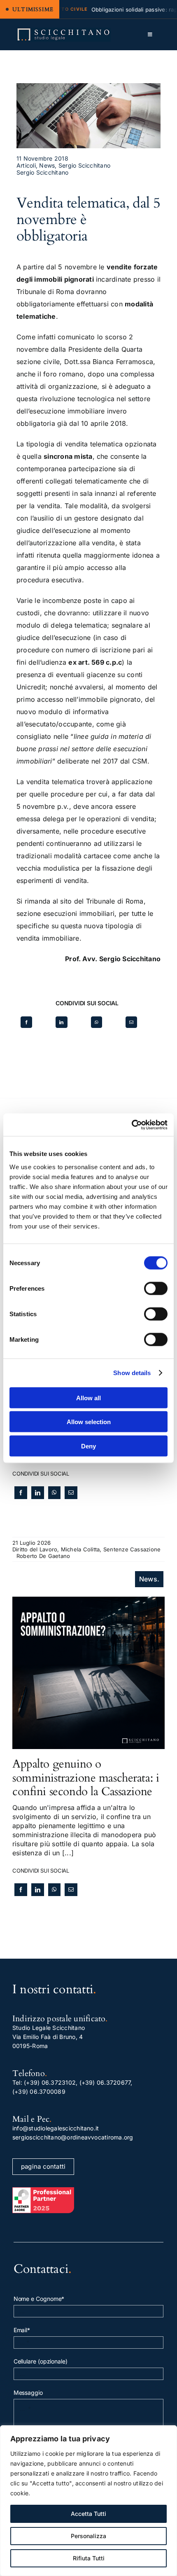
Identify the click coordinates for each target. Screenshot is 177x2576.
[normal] (64, 31)
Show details (132, 1373)
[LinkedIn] (61, 1022)
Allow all (88, 1398)
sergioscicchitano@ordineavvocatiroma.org (73, 2137)
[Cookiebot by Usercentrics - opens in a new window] (132, 1125)
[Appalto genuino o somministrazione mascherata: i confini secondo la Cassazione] (88, 1601)
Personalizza (88, 2536)
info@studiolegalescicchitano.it (56, 2128)
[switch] (156, 1288)
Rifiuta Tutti (89, 2558)
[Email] (131, 1022)
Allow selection (89, 1422)
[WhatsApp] (97, 1022)
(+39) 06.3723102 (50, 2082)
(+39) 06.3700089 (39, 2091)
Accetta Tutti (88, 2514)
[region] (88, 2501)
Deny (88, 1446)
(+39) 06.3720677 (105, 2082)
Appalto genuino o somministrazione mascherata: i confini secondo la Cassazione (86, 1778)
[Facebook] (26, 1022)
